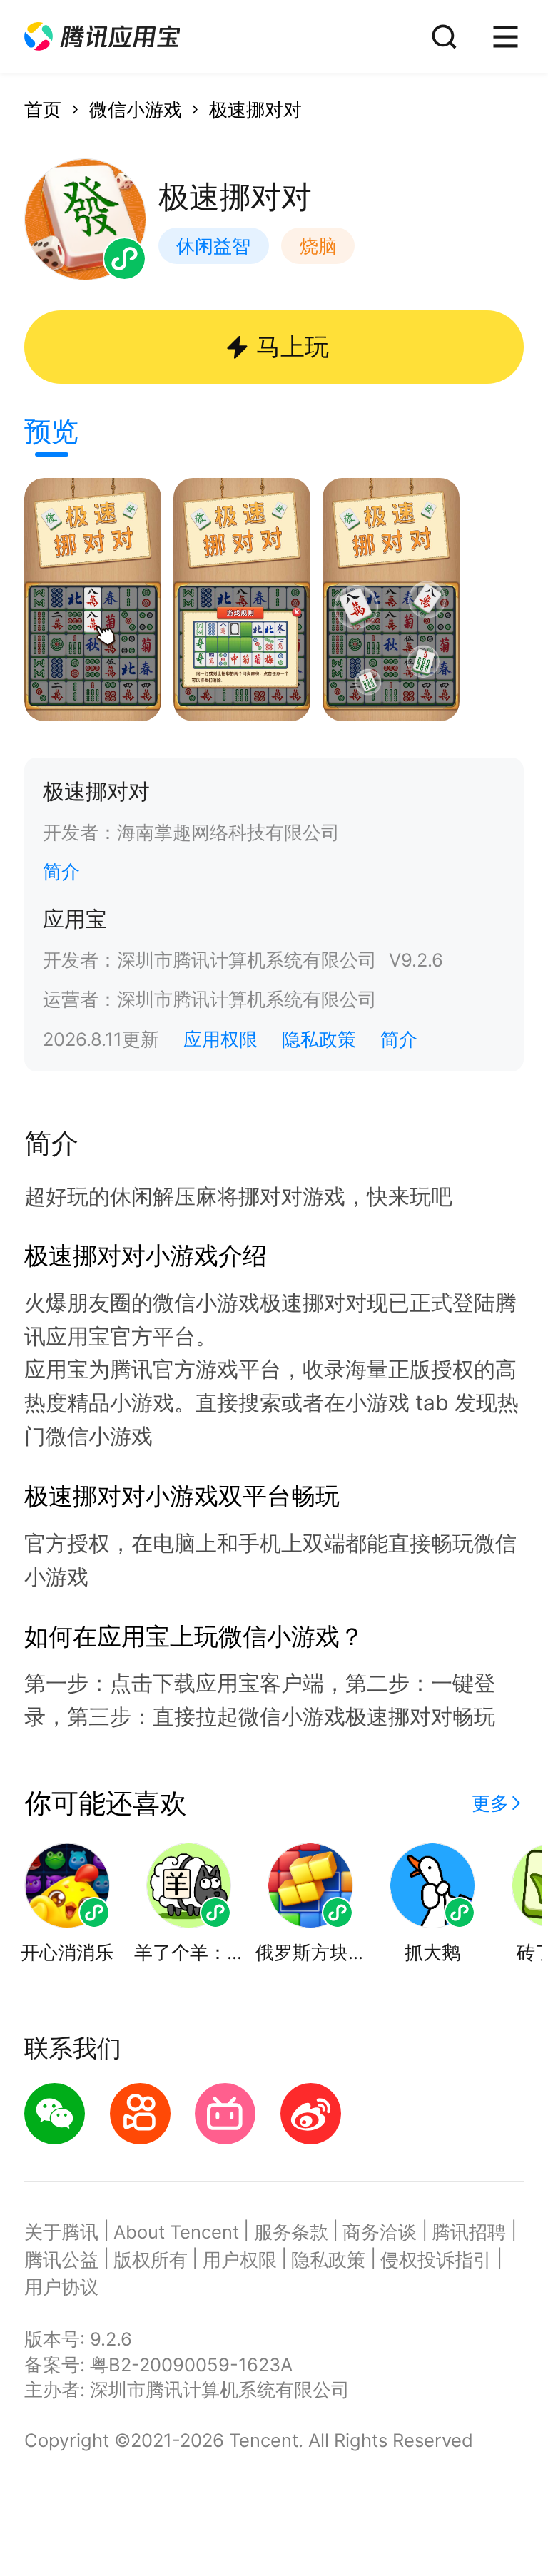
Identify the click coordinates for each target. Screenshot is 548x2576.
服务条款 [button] (291, 2232)
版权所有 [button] (151, 2260)
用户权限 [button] (240, 2260)
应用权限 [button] (220, 1039)
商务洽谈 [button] (380, 2232)
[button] (102, 37)
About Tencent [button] (176, 2232)
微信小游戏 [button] (136, 110)
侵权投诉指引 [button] (436, 2260)
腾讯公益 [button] (61, 2260)
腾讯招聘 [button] (469, 2232)
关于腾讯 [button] (61, 2232)
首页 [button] (43, 110)
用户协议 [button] (61, 2287)
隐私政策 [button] (319, 1039)
